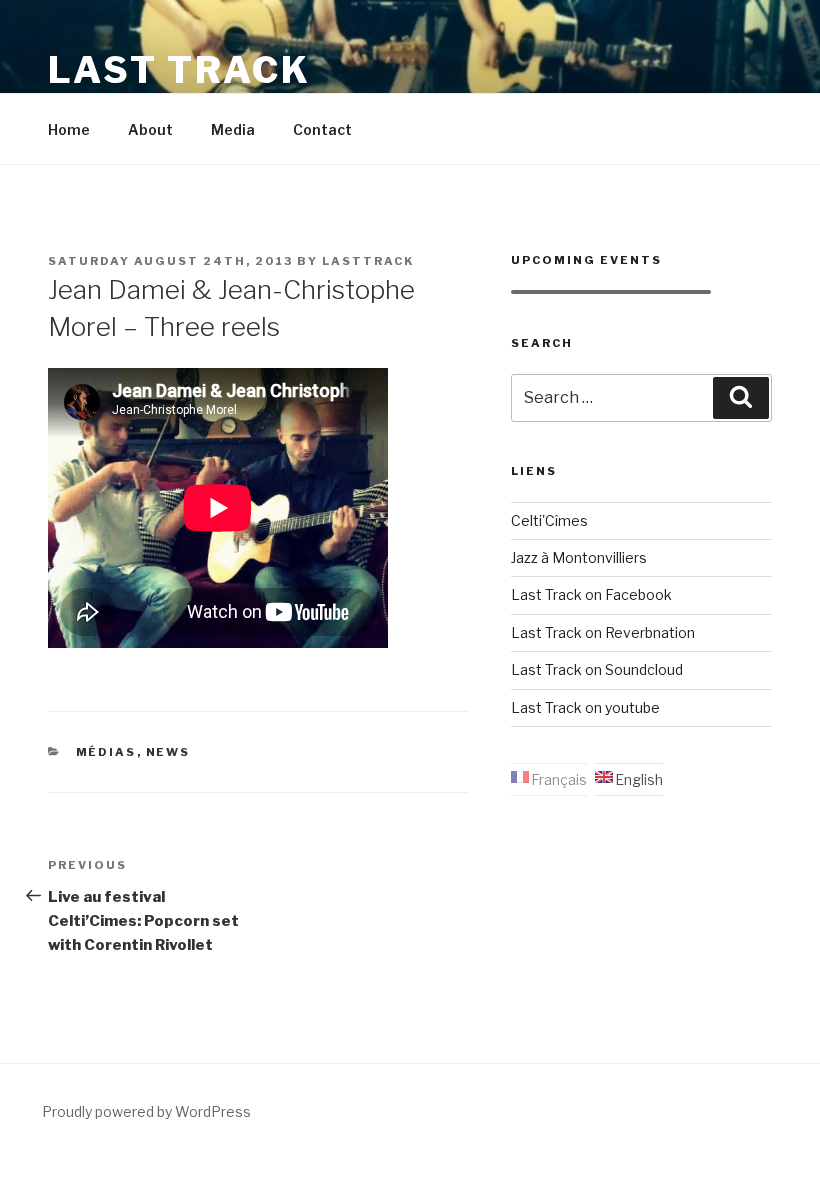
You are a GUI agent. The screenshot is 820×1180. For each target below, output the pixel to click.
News (168, 752)
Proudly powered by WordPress (146, 1111)
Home (69, 129)
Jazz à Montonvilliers (579, 557)
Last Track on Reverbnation (603, 632)
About (150, 129)
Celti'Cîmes (549, 520)
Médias (106, 752)
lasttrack (368, 261)
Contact (322, 129)
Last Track (179, 70)
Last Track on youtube (585, 707)
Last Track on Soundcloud (597, 669)
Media (233, 129)
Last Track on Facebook (591, 594)
